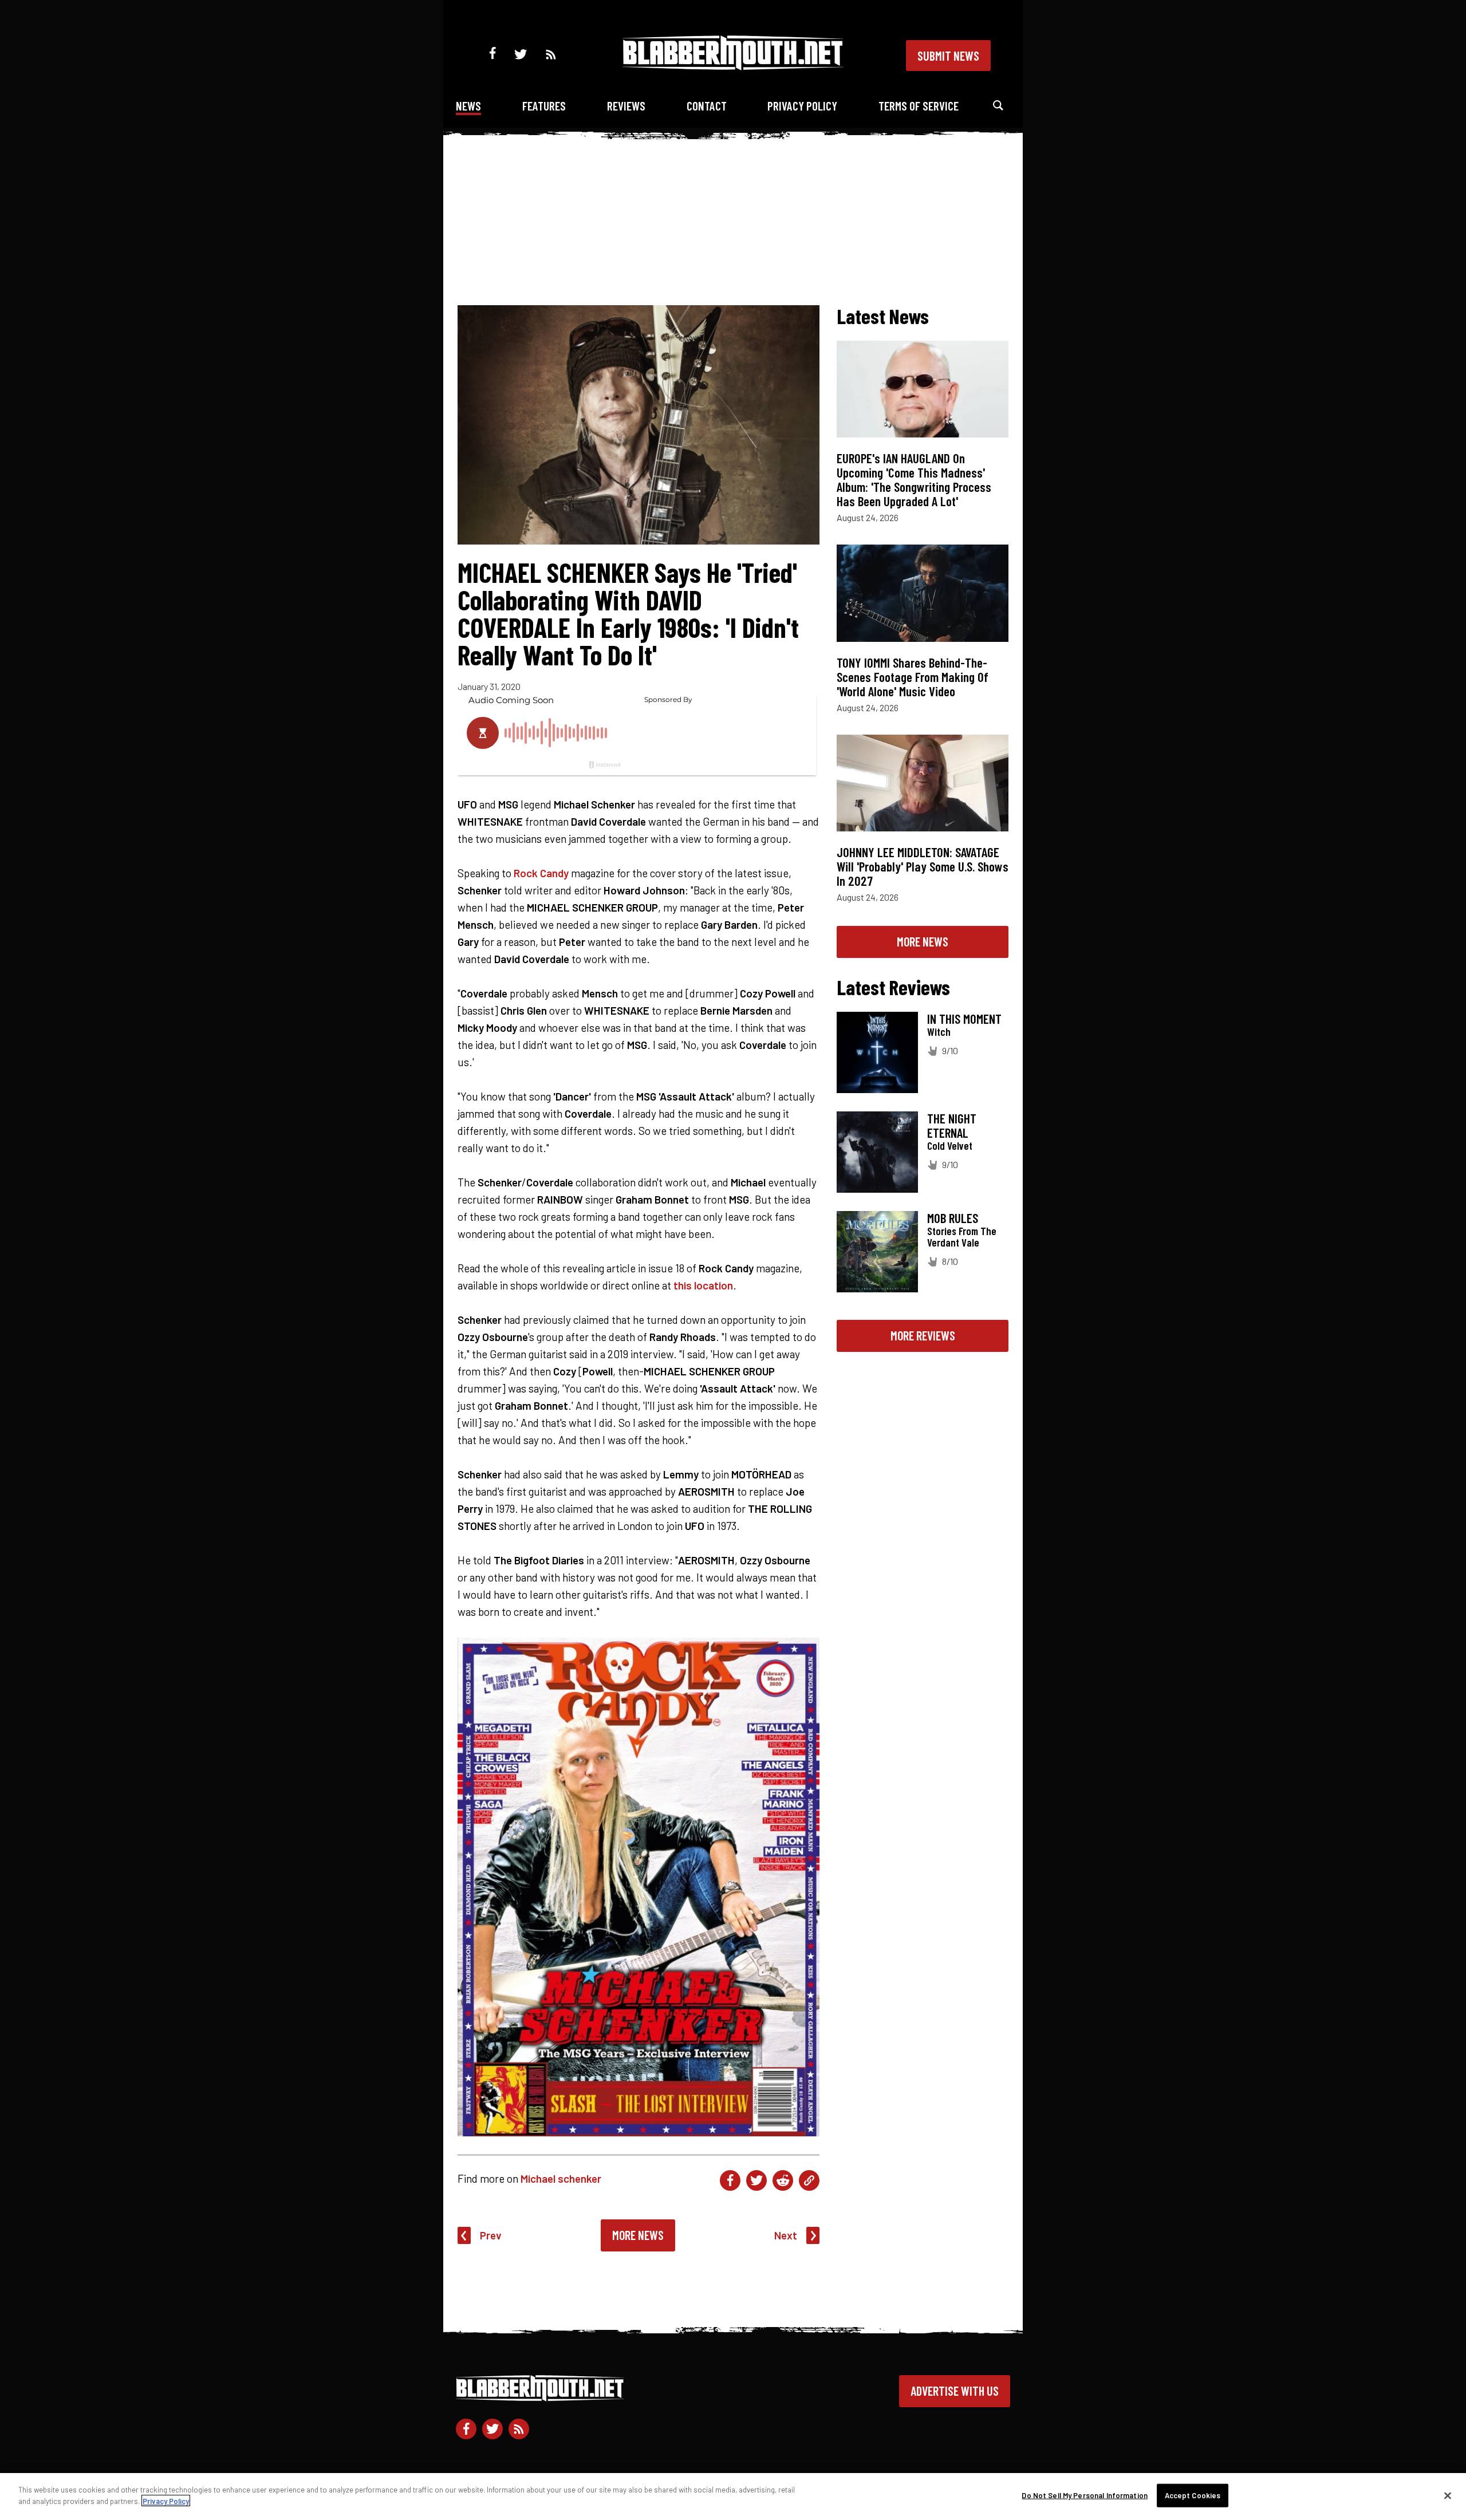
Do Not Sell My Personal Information (1085, 2495)
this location (703, 1285)
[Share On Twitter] (756, 2180)
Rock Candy (541, 873)
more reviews (923, 1335)
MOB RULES (953, 1218)
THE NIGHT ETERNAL (952, 1125)
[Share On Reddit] (783, 2180)
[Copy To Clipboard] (809, 2180)
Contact (707, 106)
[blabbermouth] (733, 66)
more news (923, 941)
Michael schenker (561, 2178)
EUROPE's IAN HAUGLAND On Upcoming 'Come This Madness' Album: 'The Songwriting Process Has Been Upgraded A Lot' (914, 480)
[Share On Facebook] (730, 2180)
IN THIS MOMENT (964, 1019)
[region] (733, 2497)
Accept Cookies (1193, 2495)
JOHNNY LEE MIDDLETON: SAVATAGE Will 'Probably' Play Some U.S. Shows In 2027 (923, 866)
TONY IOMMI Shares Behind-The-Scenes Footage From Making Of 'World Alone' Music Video (913, 677)
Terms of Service (919, 106)
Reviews (626, 106)
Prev (491, 2235)
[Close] (1448, 2495)
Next (786, 2235)
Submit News (948, 56)
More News (638, 2235)
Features (544, 106)
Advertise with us (955, 2391)
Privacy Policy (802, 106)
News (468, 106)
